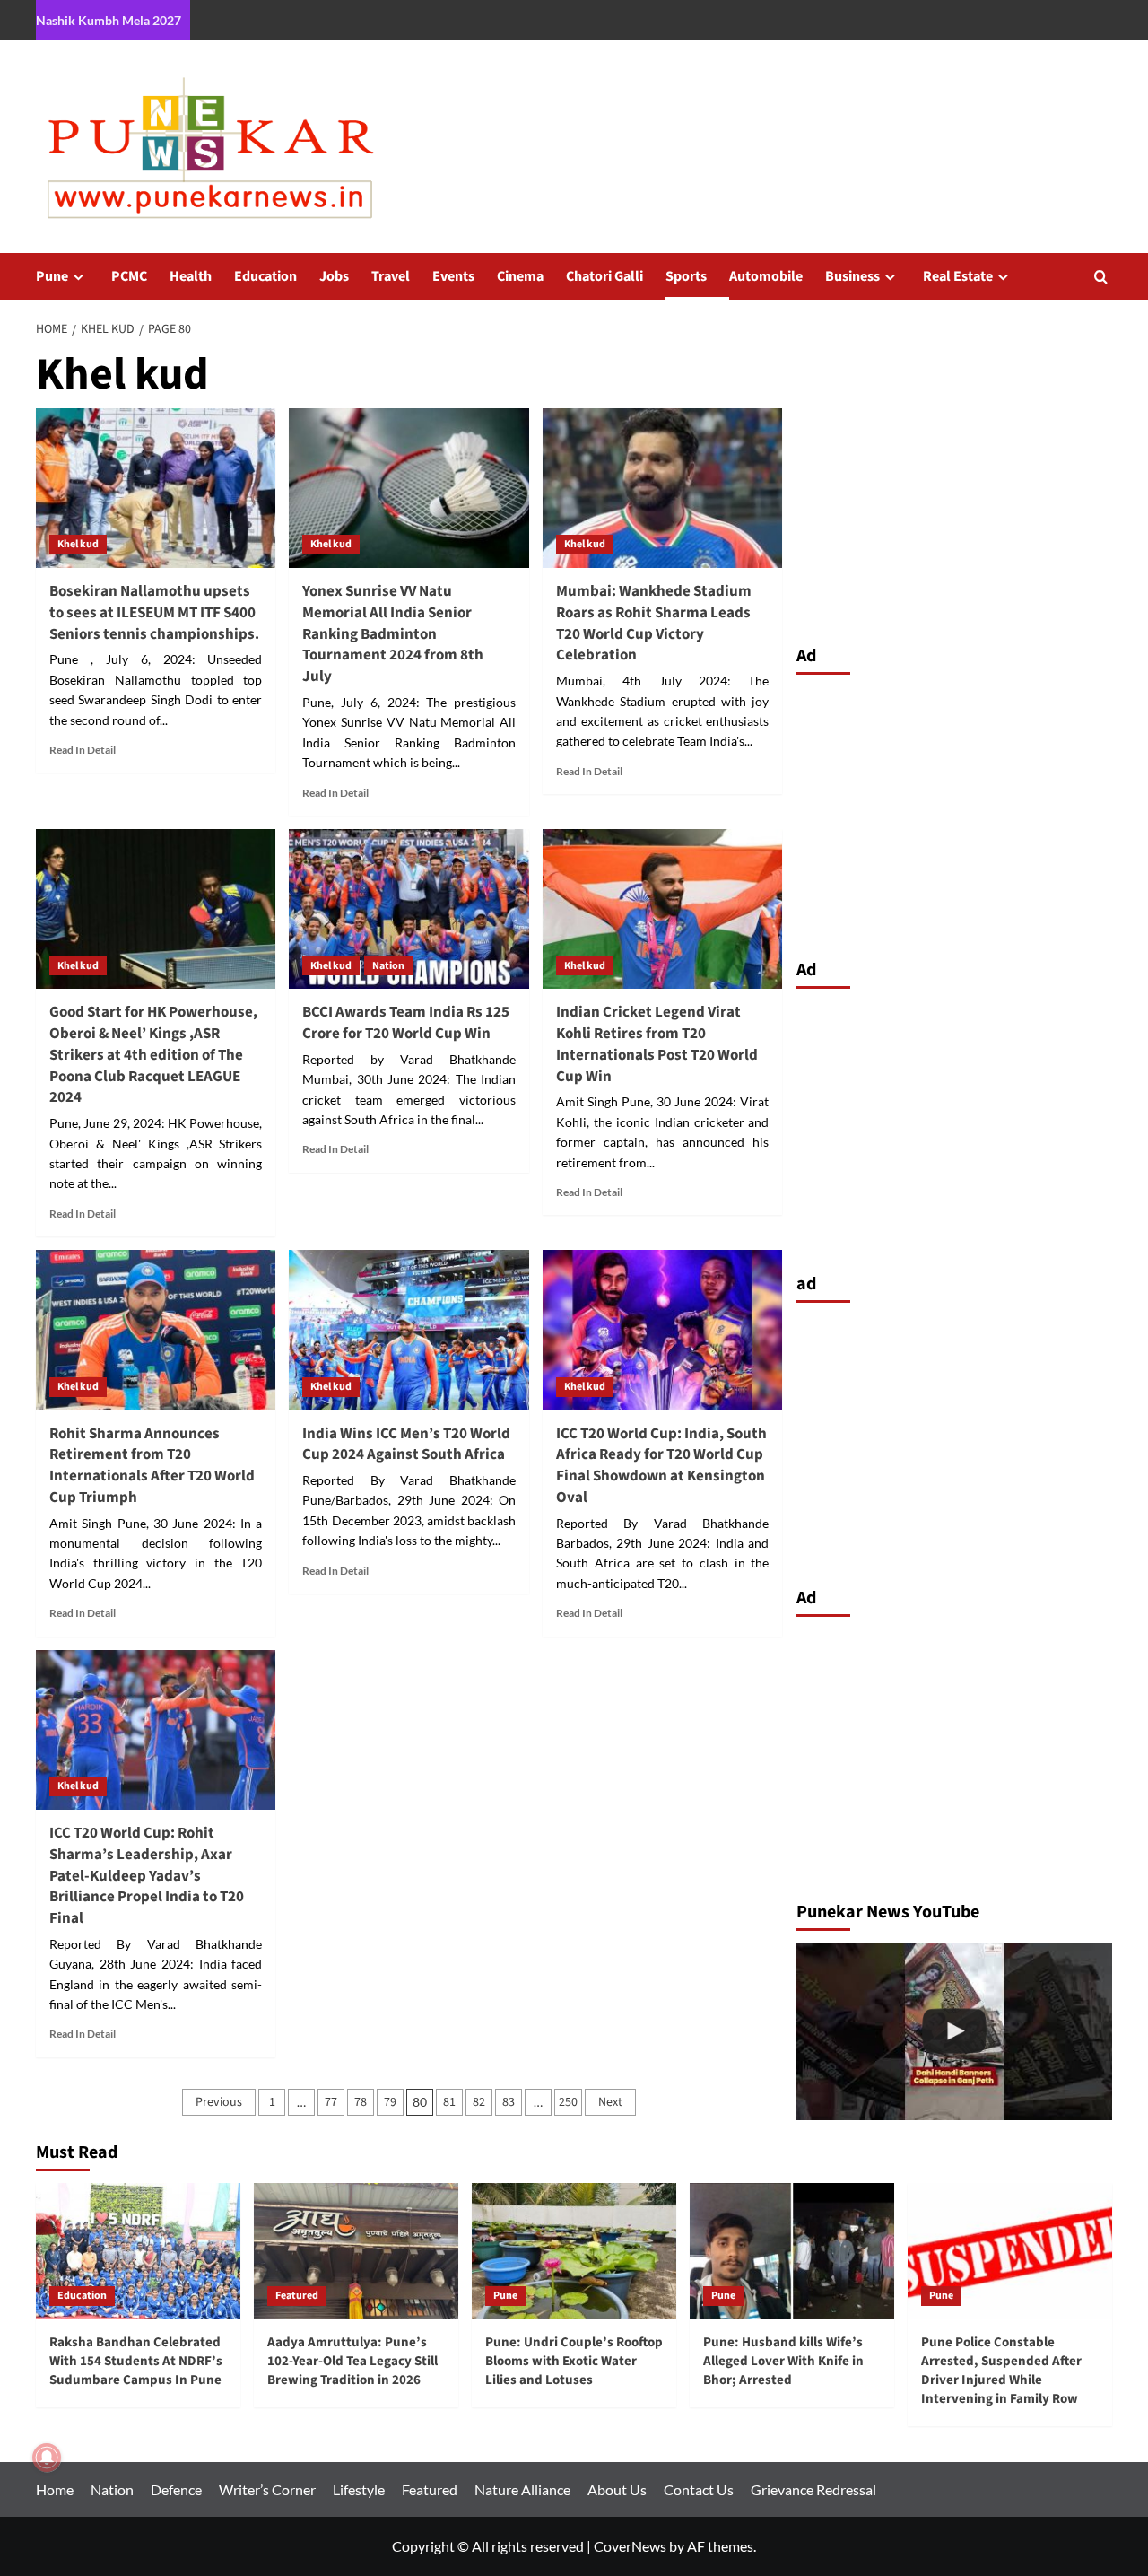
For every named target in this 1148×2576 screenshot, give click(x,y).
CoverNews (630, 2546)
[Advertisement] (955, 812)
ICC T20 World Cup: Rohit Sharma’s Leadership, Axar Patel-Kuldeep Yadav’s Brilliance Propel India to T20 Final (147, 1876)
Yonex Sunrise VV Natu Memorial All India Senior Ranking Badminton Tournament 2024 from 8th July (393, 634)
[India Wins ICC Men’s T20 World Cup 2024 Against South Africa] (409, 1330)
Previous (219, 2102)
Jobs (334, 276)
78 (361, 2102)
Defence (176, 2489)
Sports (686, 276)
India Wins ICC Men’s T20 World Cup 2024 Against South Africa (406, 1445)
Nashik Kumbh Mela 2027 (109, 20)
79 (390, 2102)
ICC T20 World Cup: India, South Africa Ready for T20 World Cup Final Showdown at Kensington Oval (661, 1466)
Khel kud (78, 544)
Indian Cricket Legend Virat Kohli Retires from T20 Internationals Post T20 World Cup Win (657, 1044)
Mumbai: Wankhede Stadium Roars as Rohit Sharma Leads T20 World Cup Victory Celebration (654, 623)
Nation (388, 966)
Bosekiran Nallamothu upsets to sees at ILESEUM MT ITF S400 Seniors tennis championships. (154, 613)
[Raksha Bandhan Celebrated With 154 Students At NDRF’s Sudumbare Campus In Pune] (138, 2251)
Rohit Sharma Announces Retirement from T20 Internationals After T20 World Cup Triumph (152, 1466)
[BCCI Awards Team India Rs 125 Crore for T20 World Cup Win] (409, 909)
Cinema (520, 276)
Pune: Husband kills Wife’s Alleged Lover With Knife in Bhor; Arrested (783, 2361)
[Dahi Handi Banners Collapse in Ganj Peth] (955, 2031)
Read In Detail (83, 750)
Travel (391, 276)
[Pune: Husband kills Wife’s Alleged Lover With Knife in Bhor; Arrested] (792, 2251)
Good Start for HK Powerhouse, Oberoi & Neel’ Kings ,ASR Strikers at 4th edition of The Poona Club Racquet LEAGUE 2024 (153, 1055)
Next (610, 2102)
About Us (617, 2489)
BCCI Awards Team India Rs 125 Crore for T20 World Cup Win (406, 1023)
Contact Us (699, 2489)
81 (449, 2102)
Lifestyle (359, 2489)
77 (331, 2102)
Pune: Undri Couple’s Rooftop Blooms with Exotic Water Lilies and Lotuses (574, 2361)
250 (568, 2102)
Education (265, 276)
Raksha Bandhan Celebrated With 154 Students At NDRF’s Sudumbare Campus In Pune (136, 2361)
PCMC (129, 276)
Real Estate (958, 276)
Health (191, 276)
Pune (52, 276)
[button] (1101, 277)
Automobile (766, 276)
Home (55, 2489)
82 (479, 2102)
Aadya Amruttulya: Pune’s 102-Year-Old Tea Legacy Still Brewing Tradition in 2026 (352, 2361)
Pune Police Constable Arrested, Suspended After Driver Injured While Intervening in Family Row (1001, 2371)
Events (453, 276)
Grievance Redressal (813, 2489)
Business (852, 276)
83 (509, 2102)
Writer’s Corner (267, 2489)
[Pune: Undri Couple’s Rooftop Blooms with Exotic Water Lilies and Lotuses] (574, 2251)
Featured (297, 2296)
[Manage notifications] (47, 2458)
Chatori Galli (604, 276)
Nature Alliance (522, 2489)
